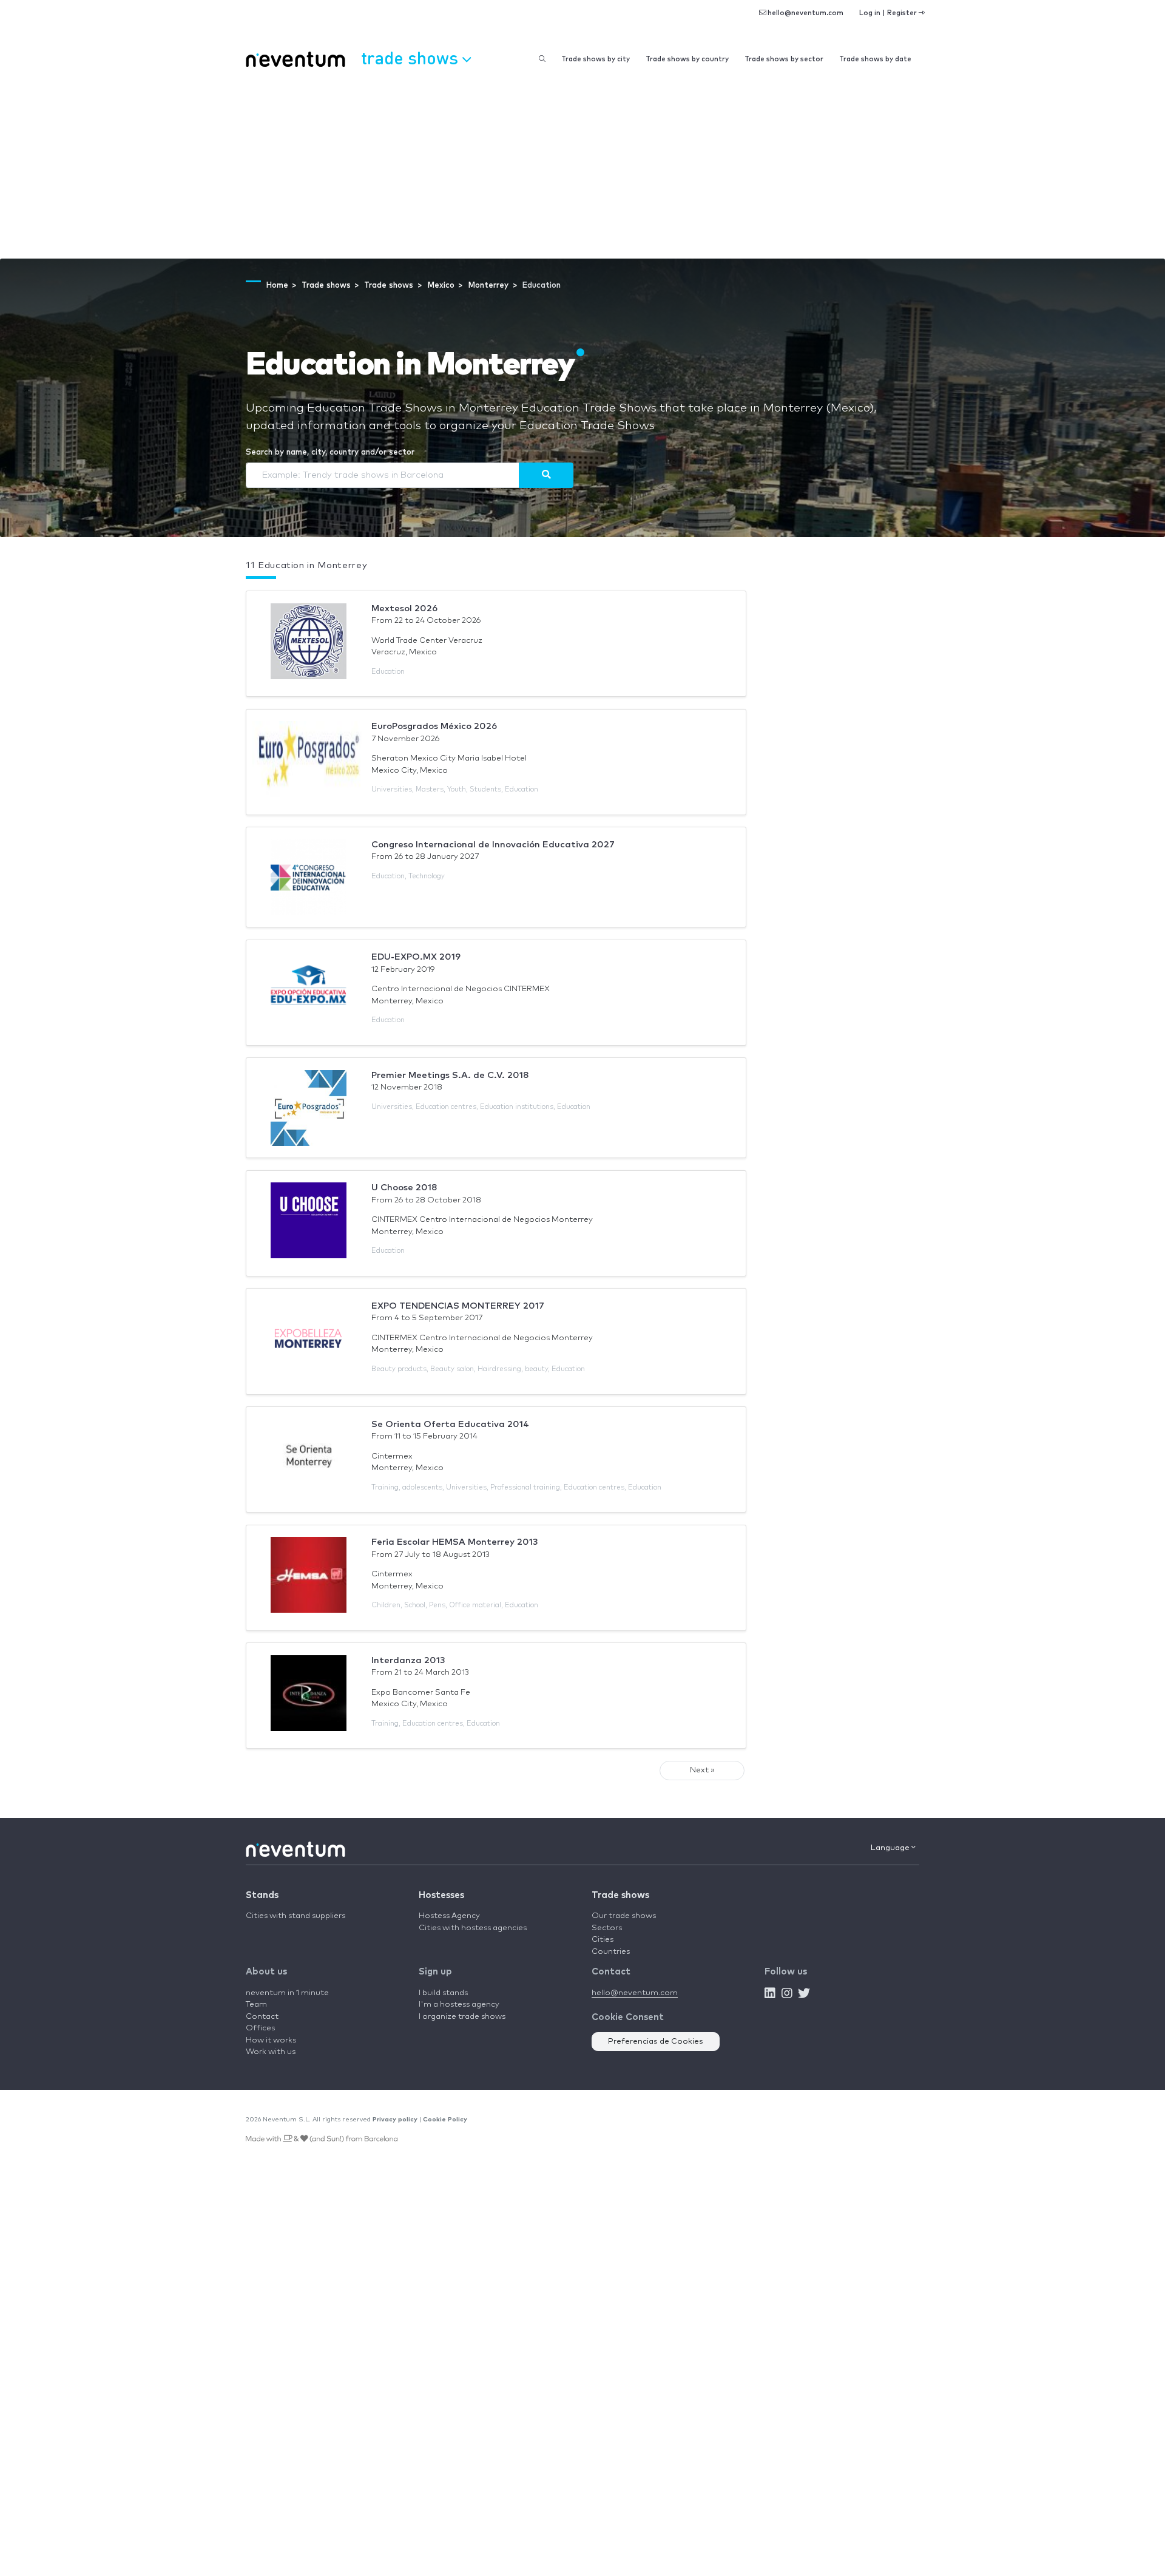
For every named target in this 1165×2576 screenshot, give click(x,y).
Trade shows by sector (784, 59)
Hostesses (441, 1895)
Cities (603, 1940)
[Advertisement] (582, 168)
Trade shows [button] (412, 57)
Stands (262, 1895)
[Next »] (546, 475)
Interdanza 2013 (408, 1660)
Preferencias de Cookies (656, 2042)
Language (891, 1848)
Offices (260, 2028)
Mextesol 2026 (404, 608)
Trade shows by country (687, 59)
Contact (262, 2017)
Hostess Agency (449, 1916)
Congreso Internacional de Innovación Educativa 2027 (493, 845)
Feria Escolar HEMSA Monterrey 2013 (455, 1542)
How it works (271, 2040)
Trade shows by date (875, 59)
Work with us (271, 2052)
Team (256, 2005)
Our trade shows (624, 1916)
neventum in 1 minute (287, 1993)
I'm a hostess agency (459, 2005)
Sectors (607, 1928)
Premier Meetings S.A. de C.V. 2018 (450, 1075)
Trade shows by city (596, 59)
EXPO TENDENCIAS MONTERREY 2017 (458, 1306)
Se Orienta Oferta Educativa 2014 (450, 1424)
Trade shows (620, 1895)
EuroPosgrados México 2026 (434, 726)
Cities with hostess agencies (473, 1928)
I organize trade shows (462, 2017)
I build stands (443, 1993)
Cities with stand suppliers (295, 1916)
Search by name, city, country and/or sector (330, 452)
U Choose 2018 (404, 1188)
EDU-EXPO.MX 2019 (416, 957)
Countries (611, 1952)
